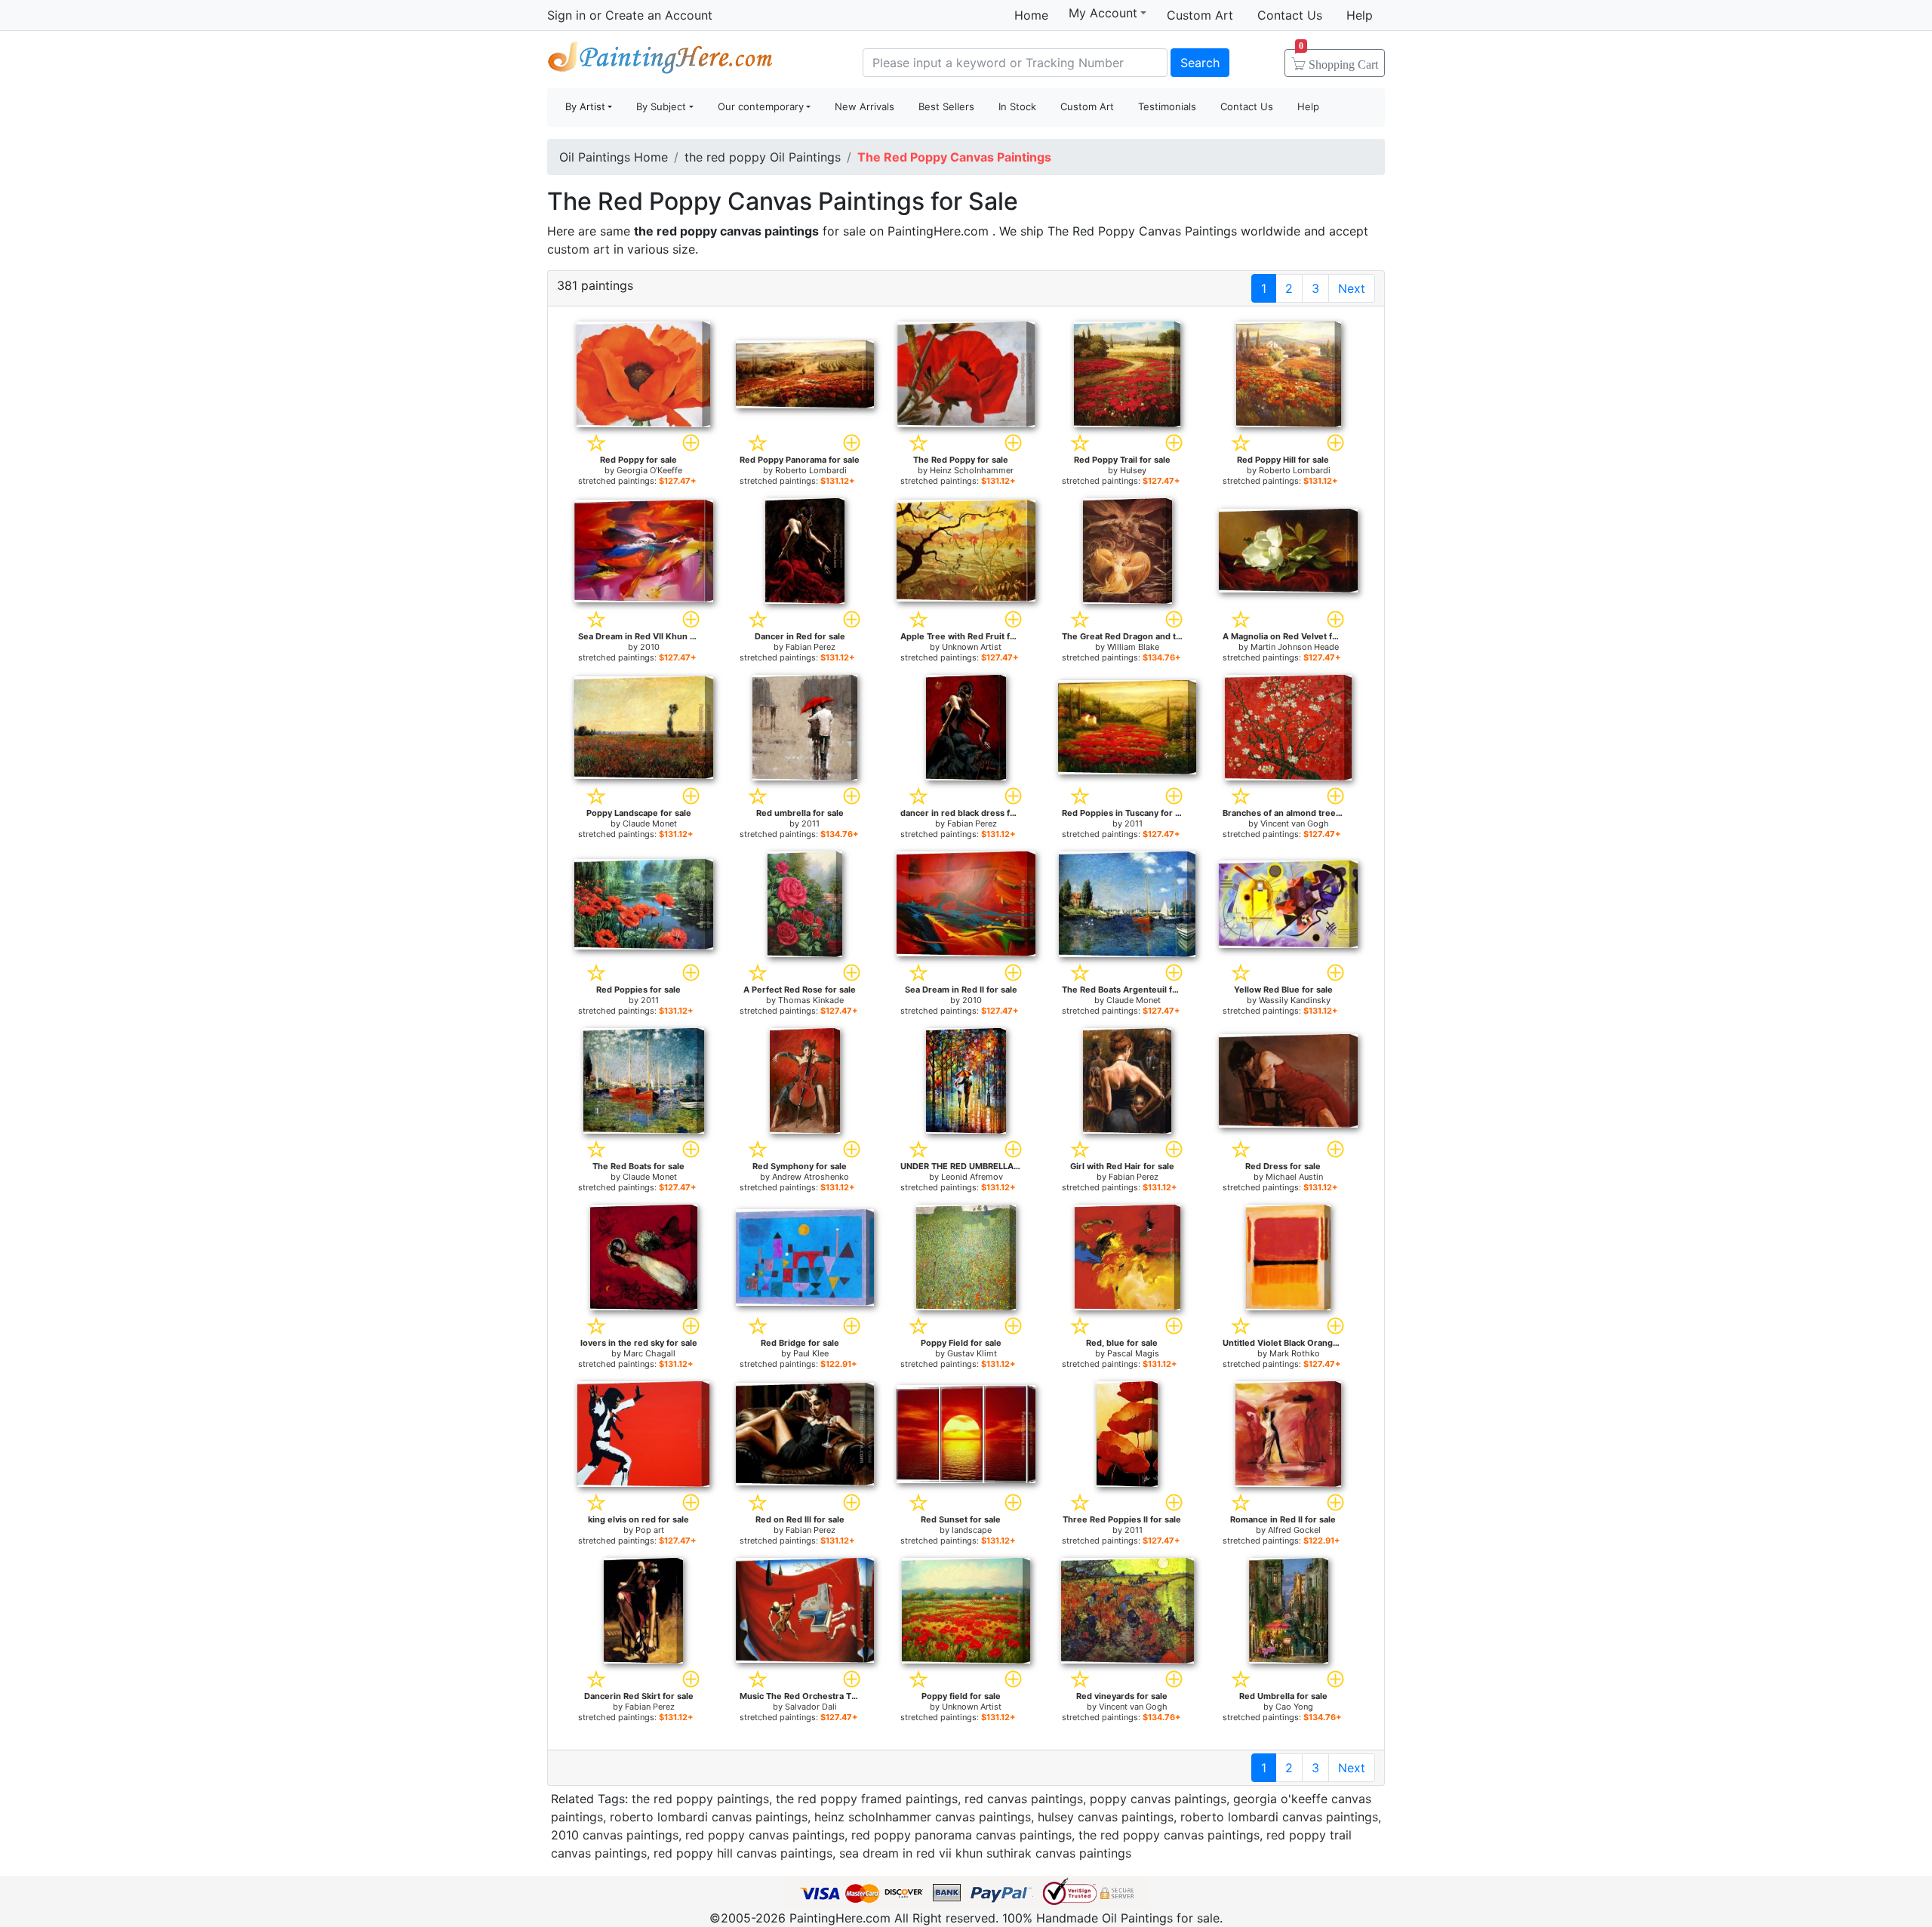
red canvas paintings (1024, 1799)
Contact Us (1290, 15)
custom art (578, 249)
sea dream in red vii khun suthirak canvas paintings (985, 1853)
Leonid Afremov (972, 1177)
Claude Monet (650, 823)
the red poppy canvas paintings (1169, 1835)
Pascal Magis (1133, 1353)
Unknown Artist (972, 647)
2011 (811, 823)
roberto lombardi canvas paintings (709, 1817)
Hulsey (1133, 470)
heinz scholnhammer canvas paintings (923, 1817)
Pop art (650, 1530)
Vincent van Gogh (1295, 823)
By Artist (585, 106)
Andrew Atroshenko (811, 1177)
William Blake (1133, 647)
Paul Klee (811, 1353)
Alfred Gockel (1294, 1530)
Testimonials (1167, 106)
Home (1031, 15)
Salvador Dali (811, 1707)
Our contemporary (761, 106)
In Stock (1017, 106)
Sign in (566, 15)
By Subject (661, 106)
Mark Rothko (1295, 1353)
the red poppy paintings (700, 1799)
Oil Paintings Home (614, 157)
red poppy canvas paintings (765, 1835)
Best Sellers (946, 106)
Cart (1338, 60)
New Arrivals (864, 106)
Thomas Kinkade (811, 1000)
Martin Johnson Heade (1295, 647)
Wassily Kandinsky (1295, 1000)
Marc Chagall (649, 1353)
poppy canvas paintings (1158, 1799)
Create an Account (659, 15)
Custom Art (1200, 15)
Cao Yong (1294, 1707)
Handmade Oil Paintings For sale (660, 61)
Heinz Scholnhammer (972, 470)
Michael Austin (1294, 1177)
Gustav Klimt (972, 1353)
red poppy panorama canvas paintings (961, 1835)
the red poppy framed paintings (867, 1799)
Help (1360, 15)
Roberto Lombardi (811, 470)
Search (1200, 63)
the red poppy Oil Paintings (763, 157)
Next (1352, 288)
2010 (650, 647)
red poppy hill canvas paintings (743, 1853)
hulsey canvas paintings (1106, 1817)
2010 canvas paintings (615, 1835)
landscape (972, 1530)
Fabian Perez (811, 647)
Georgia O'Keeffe (649, 470)
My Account (1103, 13)
